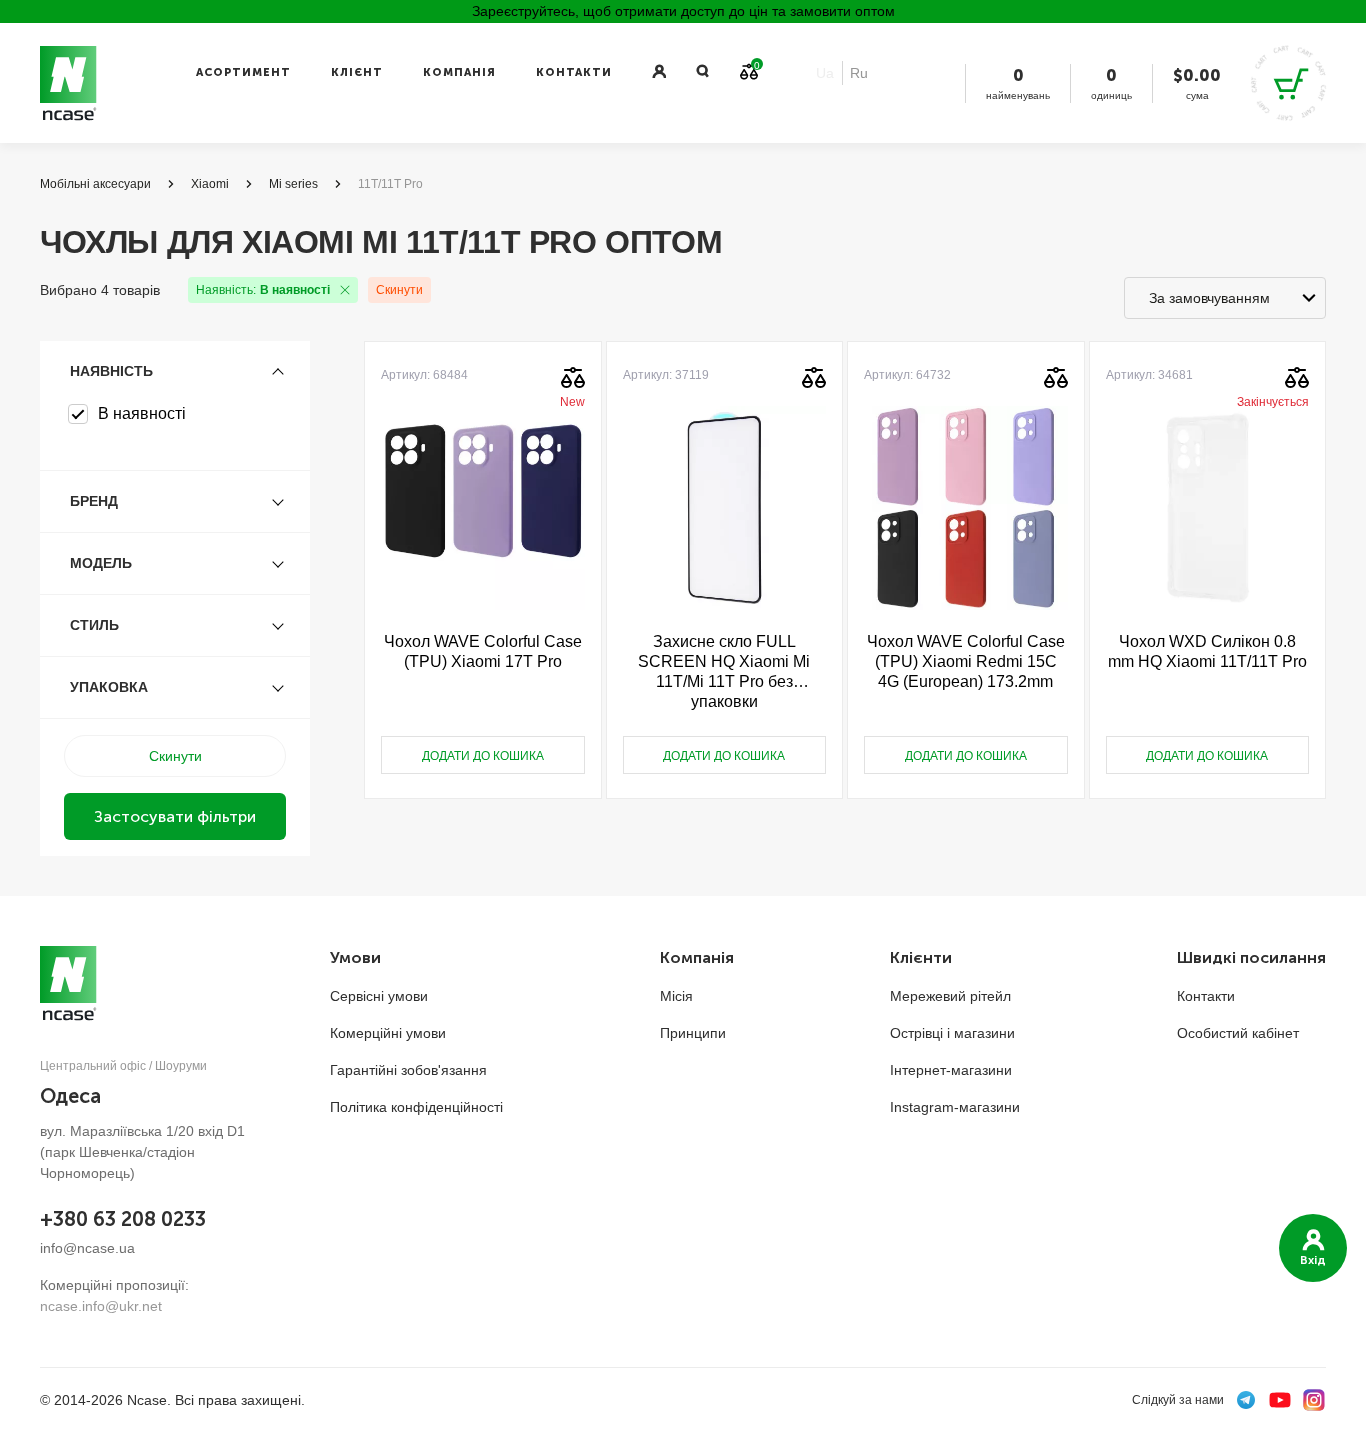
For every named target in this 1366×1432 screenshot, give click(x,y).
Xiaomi (210, 184)
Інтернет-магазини (951, 1070)
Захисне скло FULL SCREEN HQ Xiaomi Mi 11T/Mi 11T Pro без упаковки (724, 671)
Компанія (459, 72)
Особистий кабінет (1238, 1033)
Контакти (574, 72)
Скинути (399, 290)
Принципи (693, 1033)
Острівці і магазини (952, 1033)
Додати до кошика (483, 756)
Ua (825, 73)
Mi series (293, 184)
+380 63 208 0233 (123, 1219)
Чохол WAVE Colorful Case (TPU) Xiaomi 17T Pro (483, 651)
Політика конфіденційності (416, 1107)
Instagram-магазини (955, 1107)
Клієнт (357, 72)
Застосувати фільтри (175, 816)
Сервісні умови (379, 996)
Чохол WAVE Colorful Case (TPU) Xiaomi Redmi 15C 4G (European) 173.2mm (966, 661)
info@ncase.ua (87, 1248)
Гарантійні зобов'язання (408, 1070)
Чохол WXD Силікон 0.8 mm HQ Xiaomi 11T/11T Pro (1207, 651)
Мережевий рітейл (950, 996)
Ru (859, 73)
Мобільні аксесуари (95, 184)
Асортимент (243, 72)
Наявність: (263, 290)
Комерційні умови (388, 1033)
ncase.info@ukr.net (101, 1306)
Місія (676, 996)
